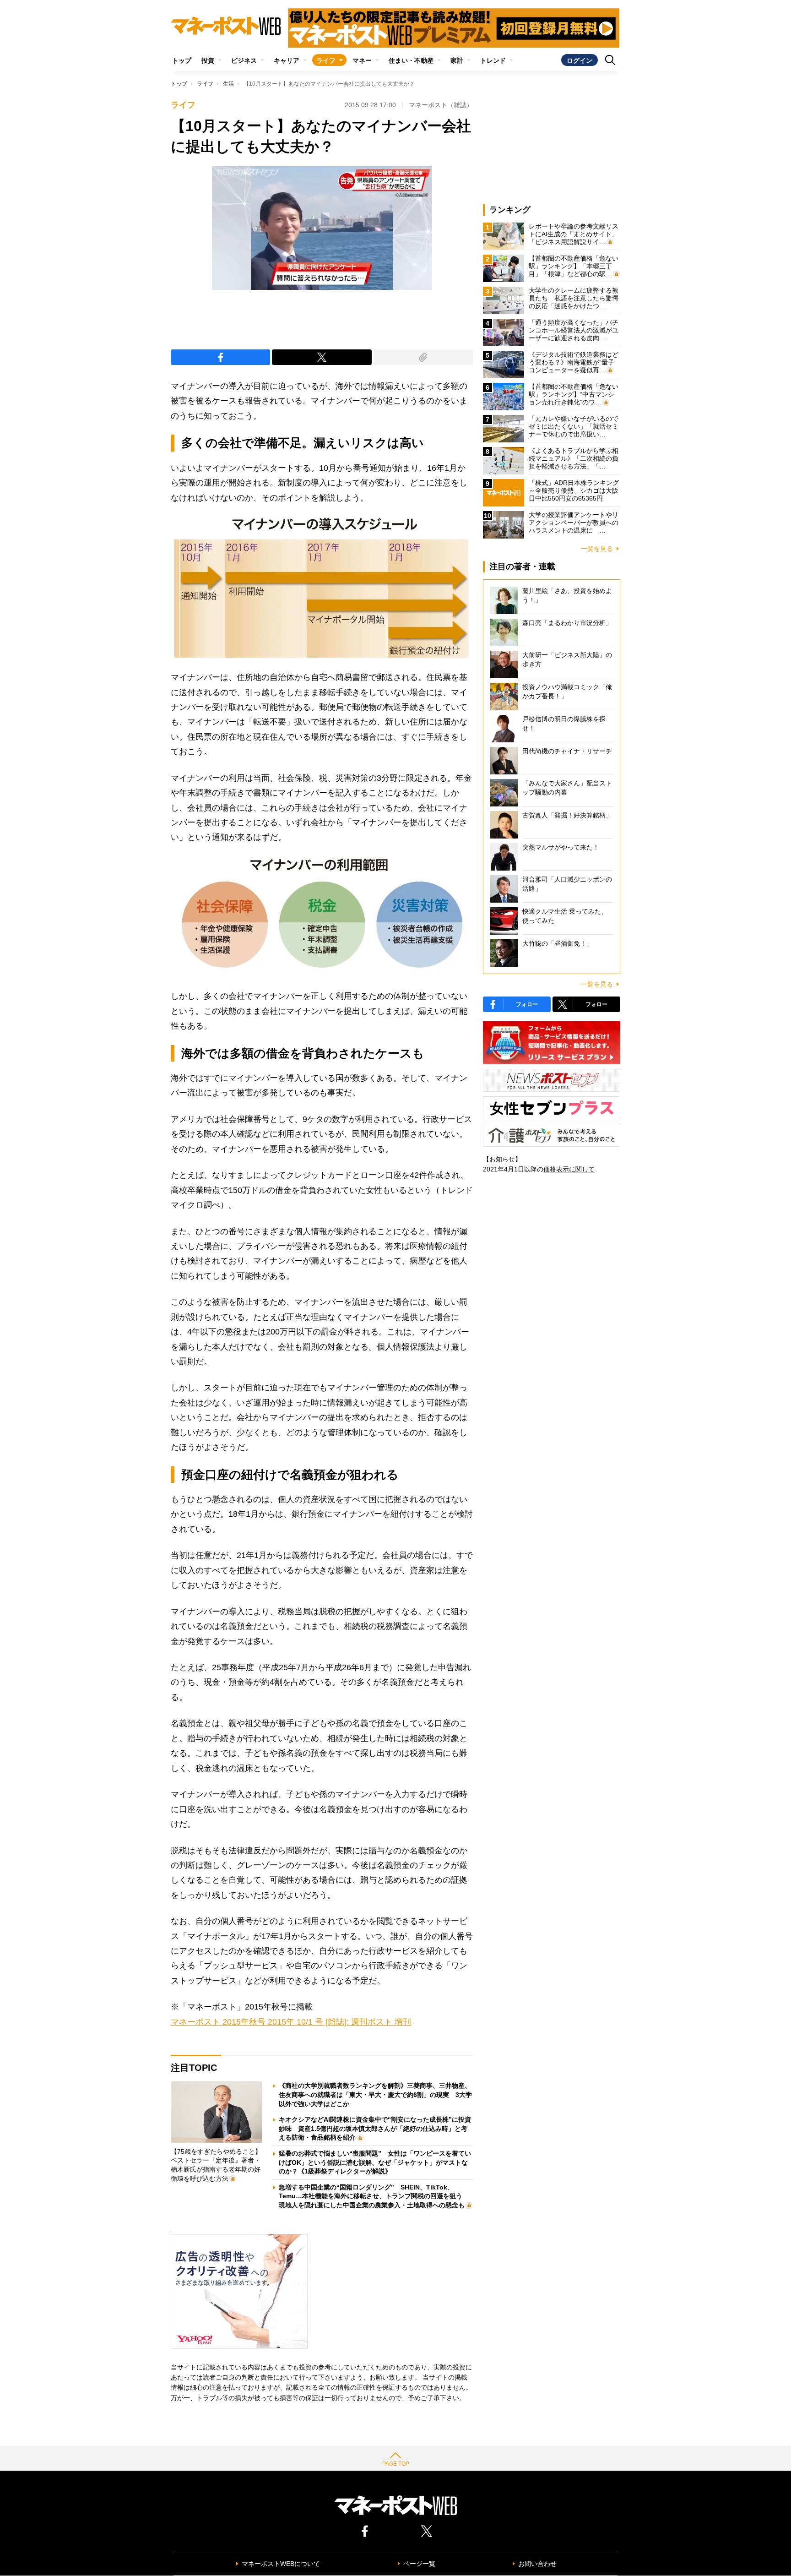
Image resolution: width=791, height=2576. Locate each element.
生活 (228, 84)
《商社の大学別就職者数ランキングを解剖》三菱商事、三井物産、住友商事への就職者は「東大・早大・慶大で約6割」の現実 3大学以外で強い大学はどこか (375, 2094)
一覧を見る (597, 549)
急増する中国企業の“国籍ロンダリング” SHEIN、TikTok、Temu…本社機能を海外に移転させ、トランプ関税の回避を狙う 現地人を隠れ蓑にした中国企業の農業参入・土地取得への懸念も (374, 2196)
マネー (362, 60)
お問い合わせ (537, 2564)
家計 (457, 60)
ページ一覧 (419, 2564)
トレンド (493, 60)
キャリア (287, 60)
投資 (208, 60)
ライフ (326, 60)
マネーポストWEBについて (281, 2564)
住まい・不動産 (411, 60)
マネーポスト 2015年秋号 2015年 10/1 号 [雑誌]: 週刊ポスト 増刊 (291, 2022)
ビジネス (244, 60)
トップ (182, 60)
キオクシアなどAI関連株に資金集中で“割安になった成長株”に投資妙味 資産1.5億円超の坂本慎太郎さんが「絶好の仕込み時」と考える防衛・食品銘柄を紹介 (375, 2128)
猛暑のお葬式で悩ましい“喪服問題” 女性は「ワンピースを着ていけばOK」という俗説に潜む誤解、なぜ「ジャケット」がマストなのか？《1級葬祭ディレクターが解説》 (375, 2162)
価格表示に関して (569, 1169)
